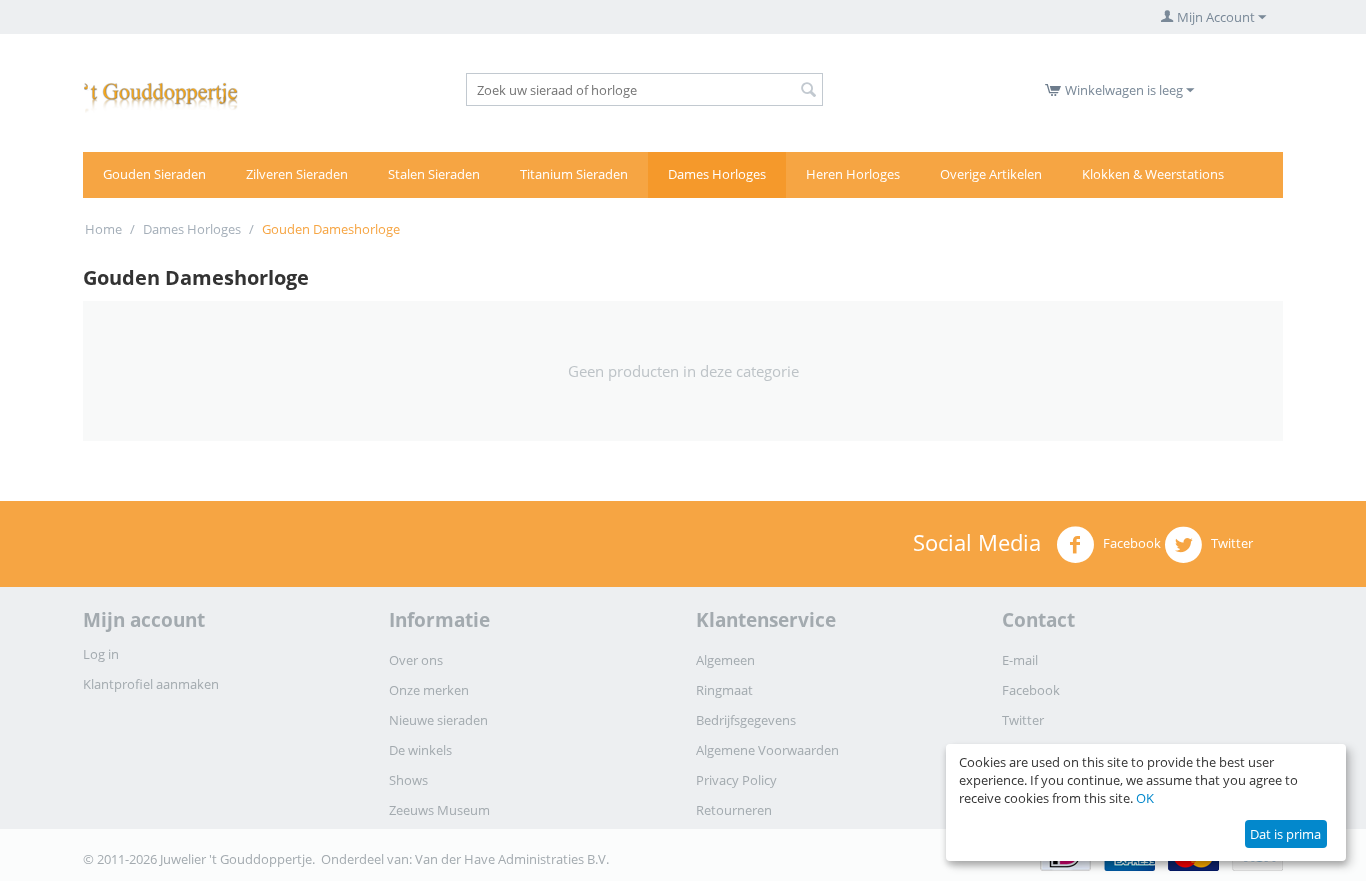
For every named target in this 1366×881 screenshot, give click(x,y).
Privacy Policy (736, 780)
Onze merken (429, 690)
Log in (101, 654)
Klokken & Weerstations (1153, 174)
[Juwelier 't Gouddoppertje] (161, 93)
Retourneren (734, 810)
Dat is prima (1285, 834)
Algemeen (725, 660)
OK (1145, 798)
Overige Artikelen (991, 174)
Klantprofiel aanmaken (151, 684)
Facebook (1130, 543)
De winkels (420, 750)
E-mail (1020, 660)
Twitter (1230, 543)
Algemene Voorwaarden (767, 750)
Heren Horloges (853, 174)
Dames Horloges (717, 174)
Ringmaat (724, 690)
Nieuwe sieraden (438, 720)
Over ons (416, 660)
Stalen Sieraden (434, 174)
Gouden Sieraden (154, 174)
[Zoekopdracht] (808, 91)
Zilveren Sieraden (297, 174)
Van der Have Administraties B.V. (512, 859)
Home (103, 229)
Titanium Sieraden (574, 174)
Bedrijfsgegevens (746, 720)
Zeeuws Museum (439, 810)
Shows (408, 780)
